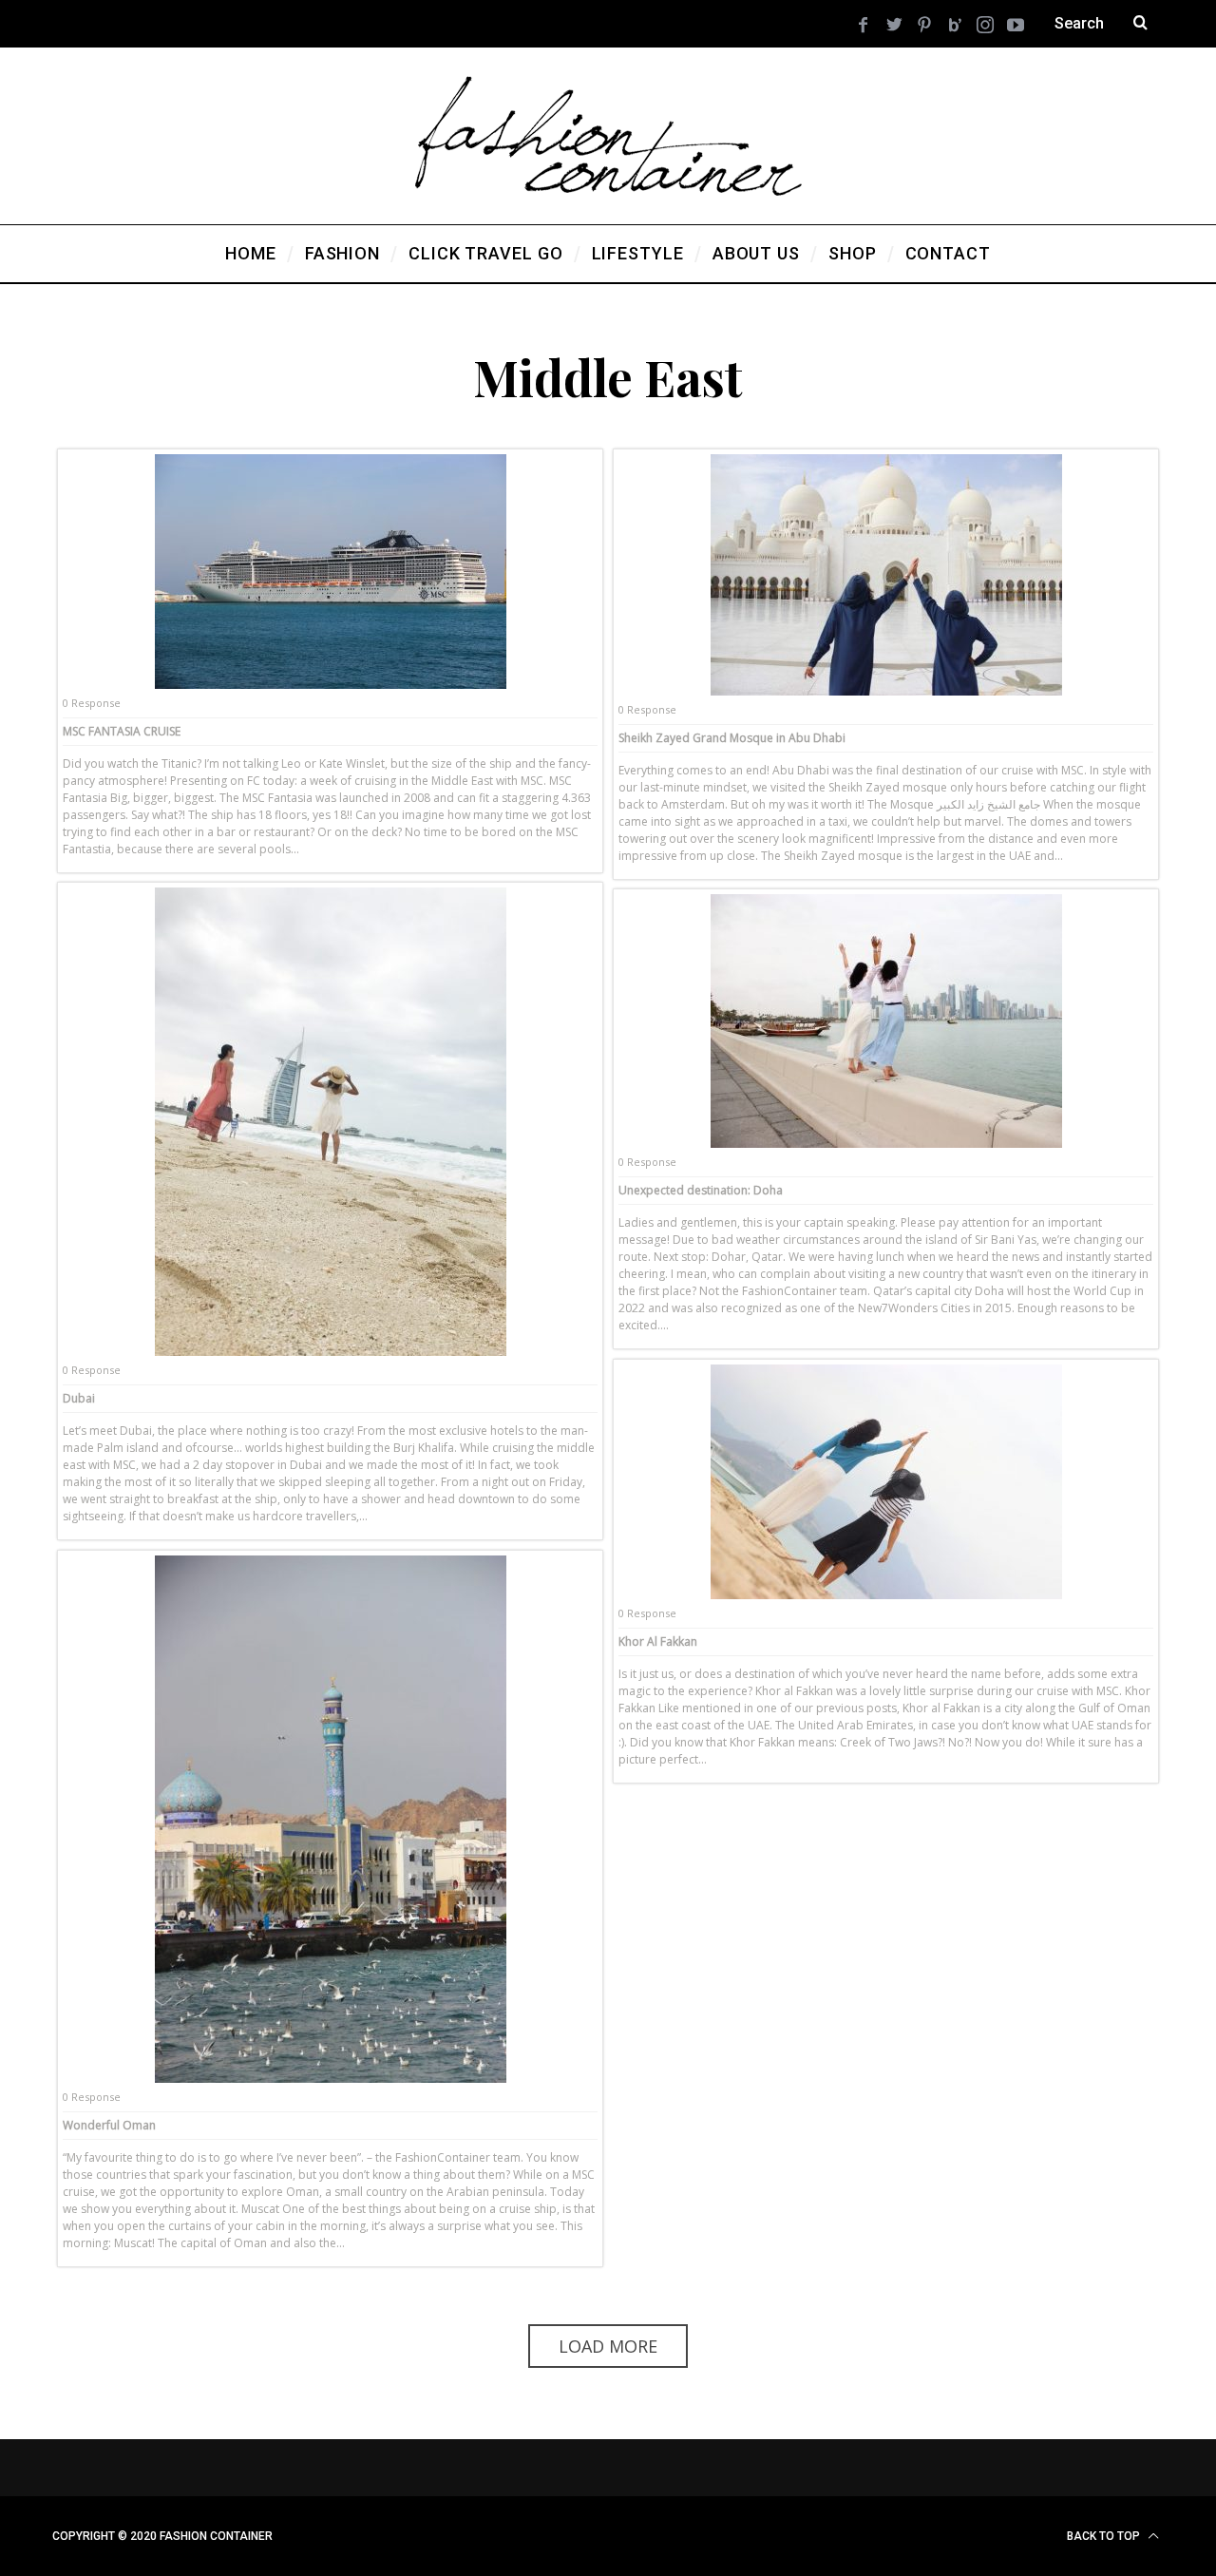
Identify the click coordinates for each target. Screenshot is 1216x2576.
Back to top (1105, 2536)
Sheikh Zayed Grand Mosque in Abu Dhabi (732, 738)
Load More (608, 2346)
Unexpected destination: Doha (701, 1190)
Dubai (79, 1398)
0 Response (92, 703)
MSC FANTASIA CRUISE (122, 731)
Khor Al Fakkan (658, 1641)
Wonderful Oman (109, 2125)
